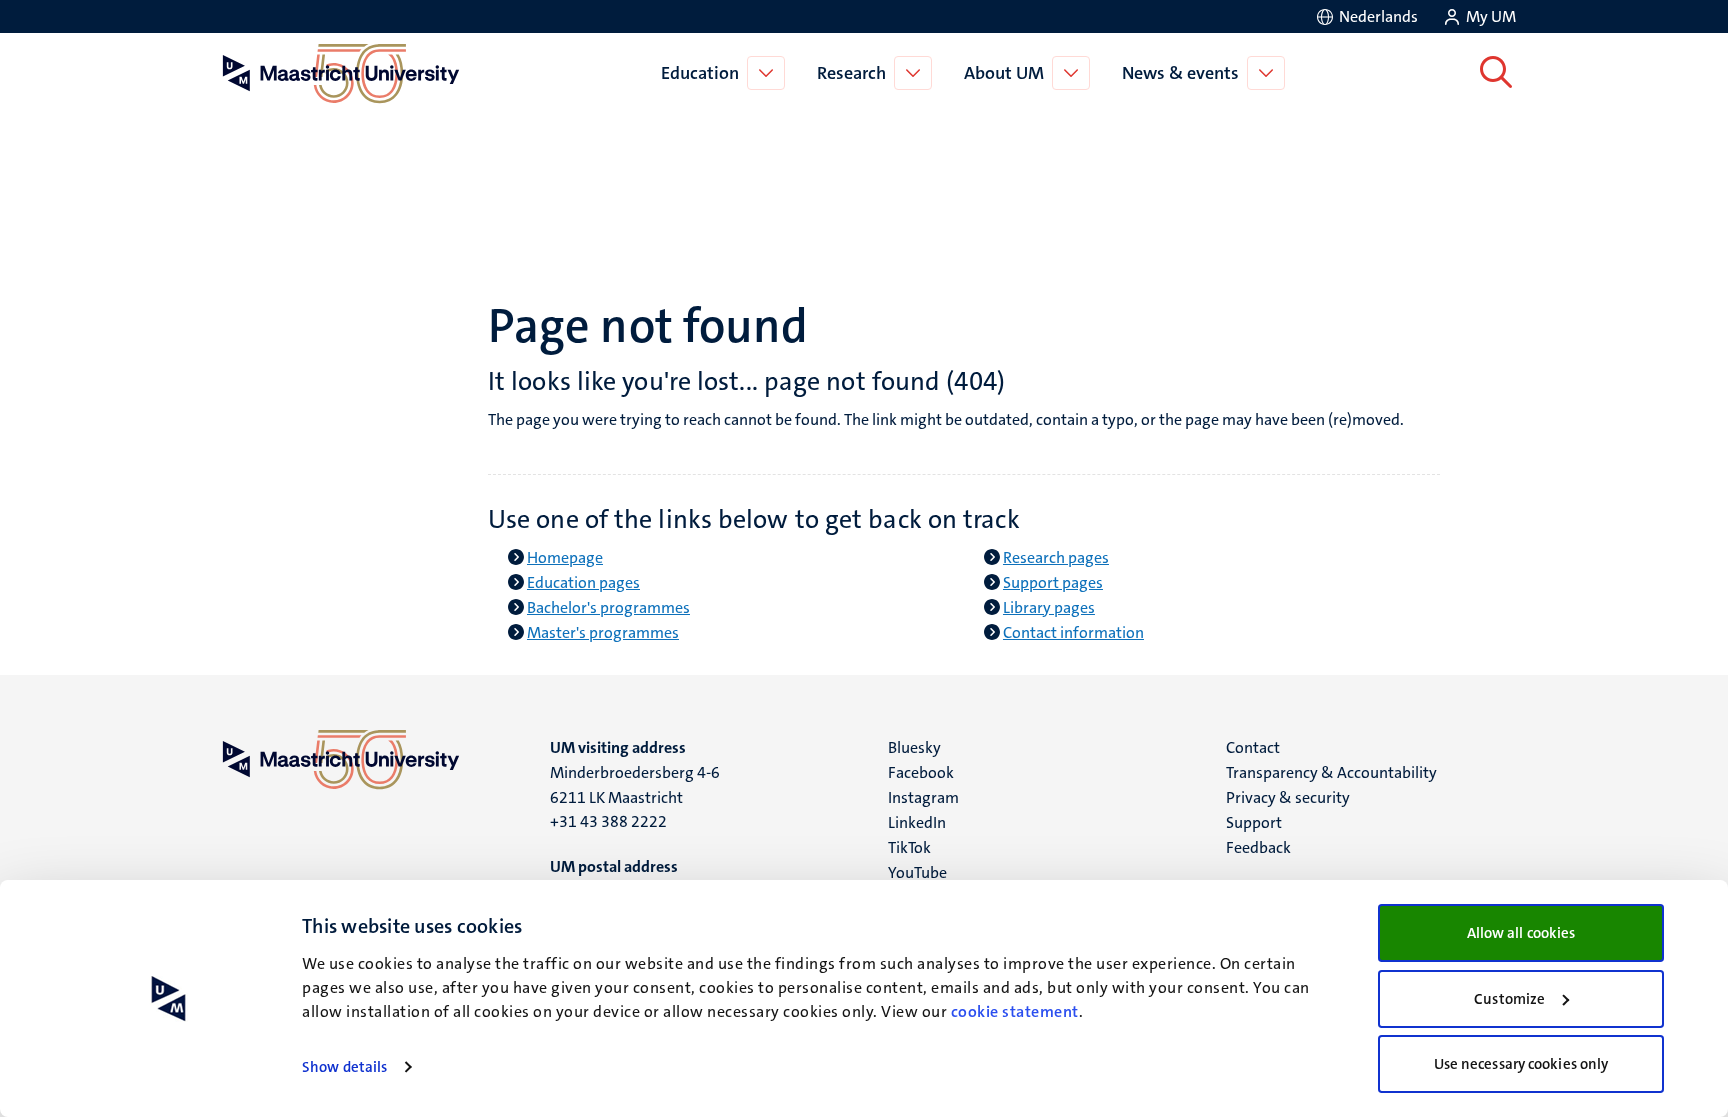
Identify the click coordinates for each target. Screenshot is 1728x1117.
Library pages (1049, 607)
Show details (344, 1067)
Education (700, 73)
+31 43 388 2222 (608, 821)
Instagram (923, 797)
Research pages (1056, 557)
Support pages (1053, 582)
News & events (1180, 73)
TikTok (909, 847)
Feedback (1258, 847)
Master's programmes (603, 632)
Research (851, 73)
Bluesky (914, 747)
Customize (1509, 999)
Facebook (921, 772)
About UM (1004, 73)
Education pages (583, 582)
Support (1254, 822)
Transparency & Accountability (1331, 772)
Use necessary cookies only (1521, 1064)
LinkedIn (917, 822)
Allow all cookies (1521, 933)
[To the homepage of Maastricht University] (341, 73)
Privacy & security (1288, 797)
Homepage (565, 557)
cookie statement (1015, 1011)
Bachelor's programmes (608, 607)
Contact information (1073, 632)
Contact (1253, 747)
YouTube (917, 872)
